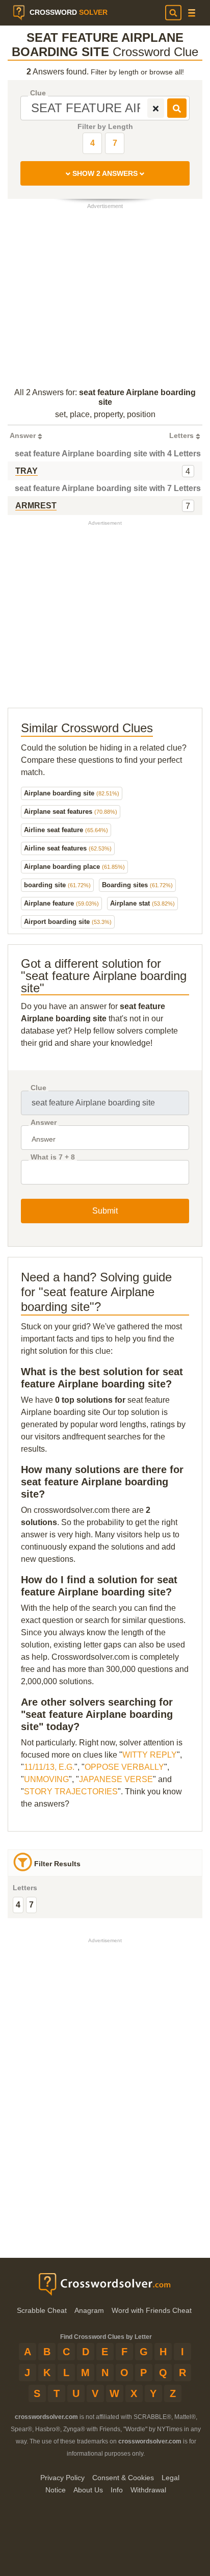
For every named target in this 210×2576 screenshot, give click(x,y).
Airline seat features (68, 848)
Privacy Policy (62, 2478)
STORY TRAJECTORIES (71, 1792)
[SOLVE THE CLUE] (177, 108)
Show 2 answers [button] (105, 173)
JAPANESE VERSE (116, 1779)
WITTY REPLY (150, 1755)
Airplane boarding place (74, 867)
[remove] (156, 108)
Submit (105, 1211)
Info (117, 2490)
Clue (38, 93)
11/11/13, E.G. (49, 1767)
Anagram (89, 2310)
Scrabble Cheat (42, 2310)
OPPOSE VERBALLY (124, 1767)
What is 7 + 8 (53, 1157)
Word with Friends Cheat (152, 2310)
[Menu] (192, 13)
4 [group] (18, 1905)
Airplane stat (142, 903)
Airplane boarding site (72, 793)
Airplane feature (61, 903)
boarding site (57, 885)
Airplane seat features (71, 812)
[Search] (173, 13)
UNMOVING (46, 1779)
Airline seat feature (66, 830)
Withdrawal (148, 2490)
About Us (88, 2490)
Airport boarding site (68, 922)
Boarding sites (137, 885)
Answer (44, 1123)
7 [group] (31, 1905)
